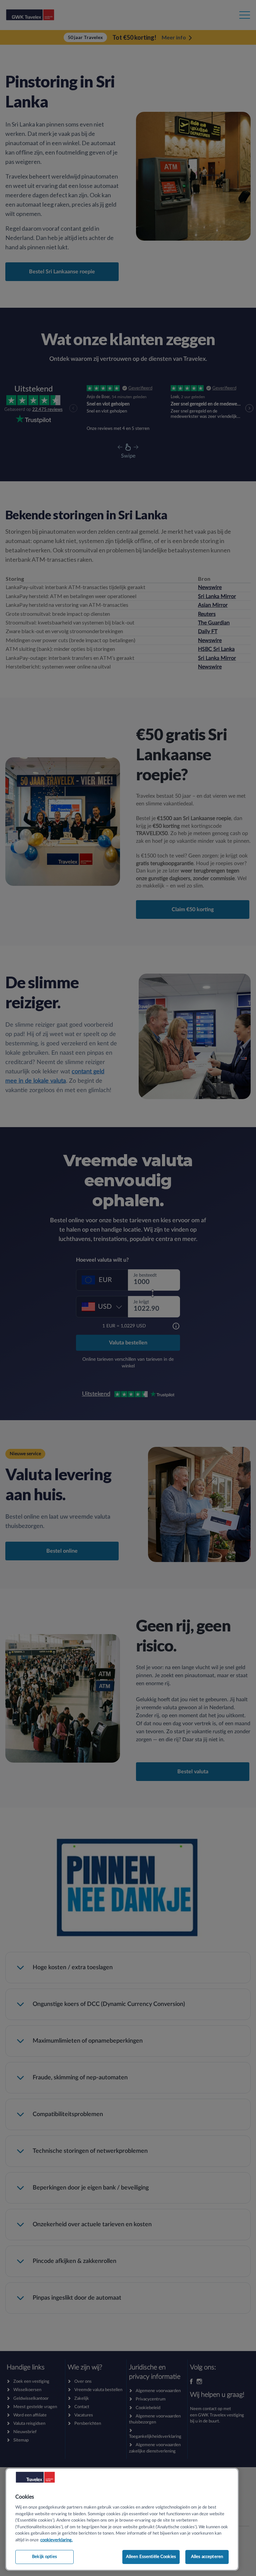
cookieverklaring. (56, 2540)
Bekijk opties (44, 2557)
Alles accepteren (207, 2557)
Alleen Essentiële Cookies (151, 2557)
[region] (122, 2519)
